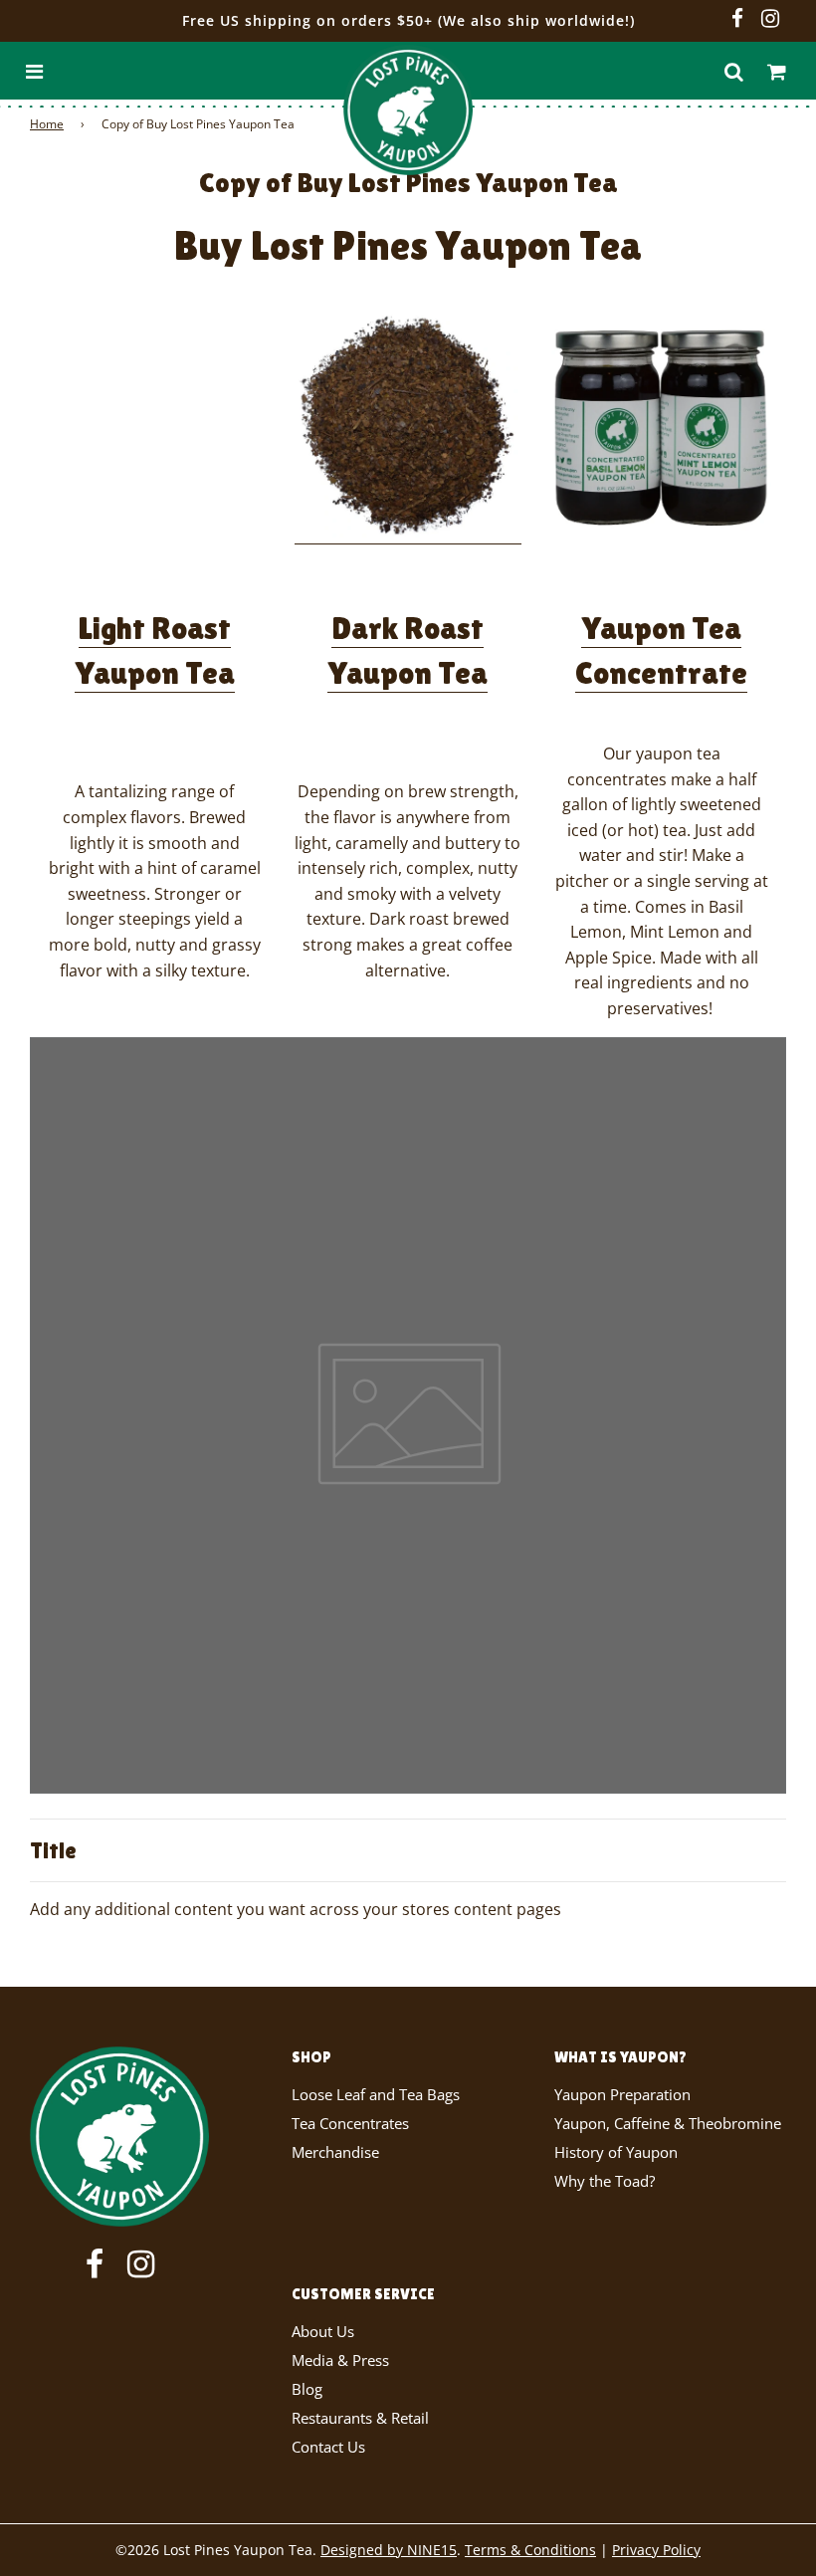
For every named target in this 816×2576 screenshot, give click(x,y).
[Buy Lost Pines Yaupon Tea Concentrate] (661, 428)
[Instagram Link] (770, 20)
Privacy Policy (656, 2550)
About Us (323, 2331)
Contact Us (328, 2447)
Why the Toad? (605, 2181)
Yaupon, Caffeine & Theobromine (668, 2123)
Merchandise (335, 2152)
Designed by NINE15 (389, 2550)
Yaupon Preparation (622, 2094)
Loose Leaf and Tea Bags (376, 2094)
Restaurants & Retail (360, 2418)
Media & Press (340, 2360)
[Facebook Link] (737, 20)
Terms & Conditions (530, 2550)
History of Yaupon (616, 2152)
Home (47, 124)
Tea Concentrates (350, 2123)
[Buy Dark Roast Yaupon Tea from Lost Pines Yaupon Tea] (408, 533)
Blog (307, 2389)
